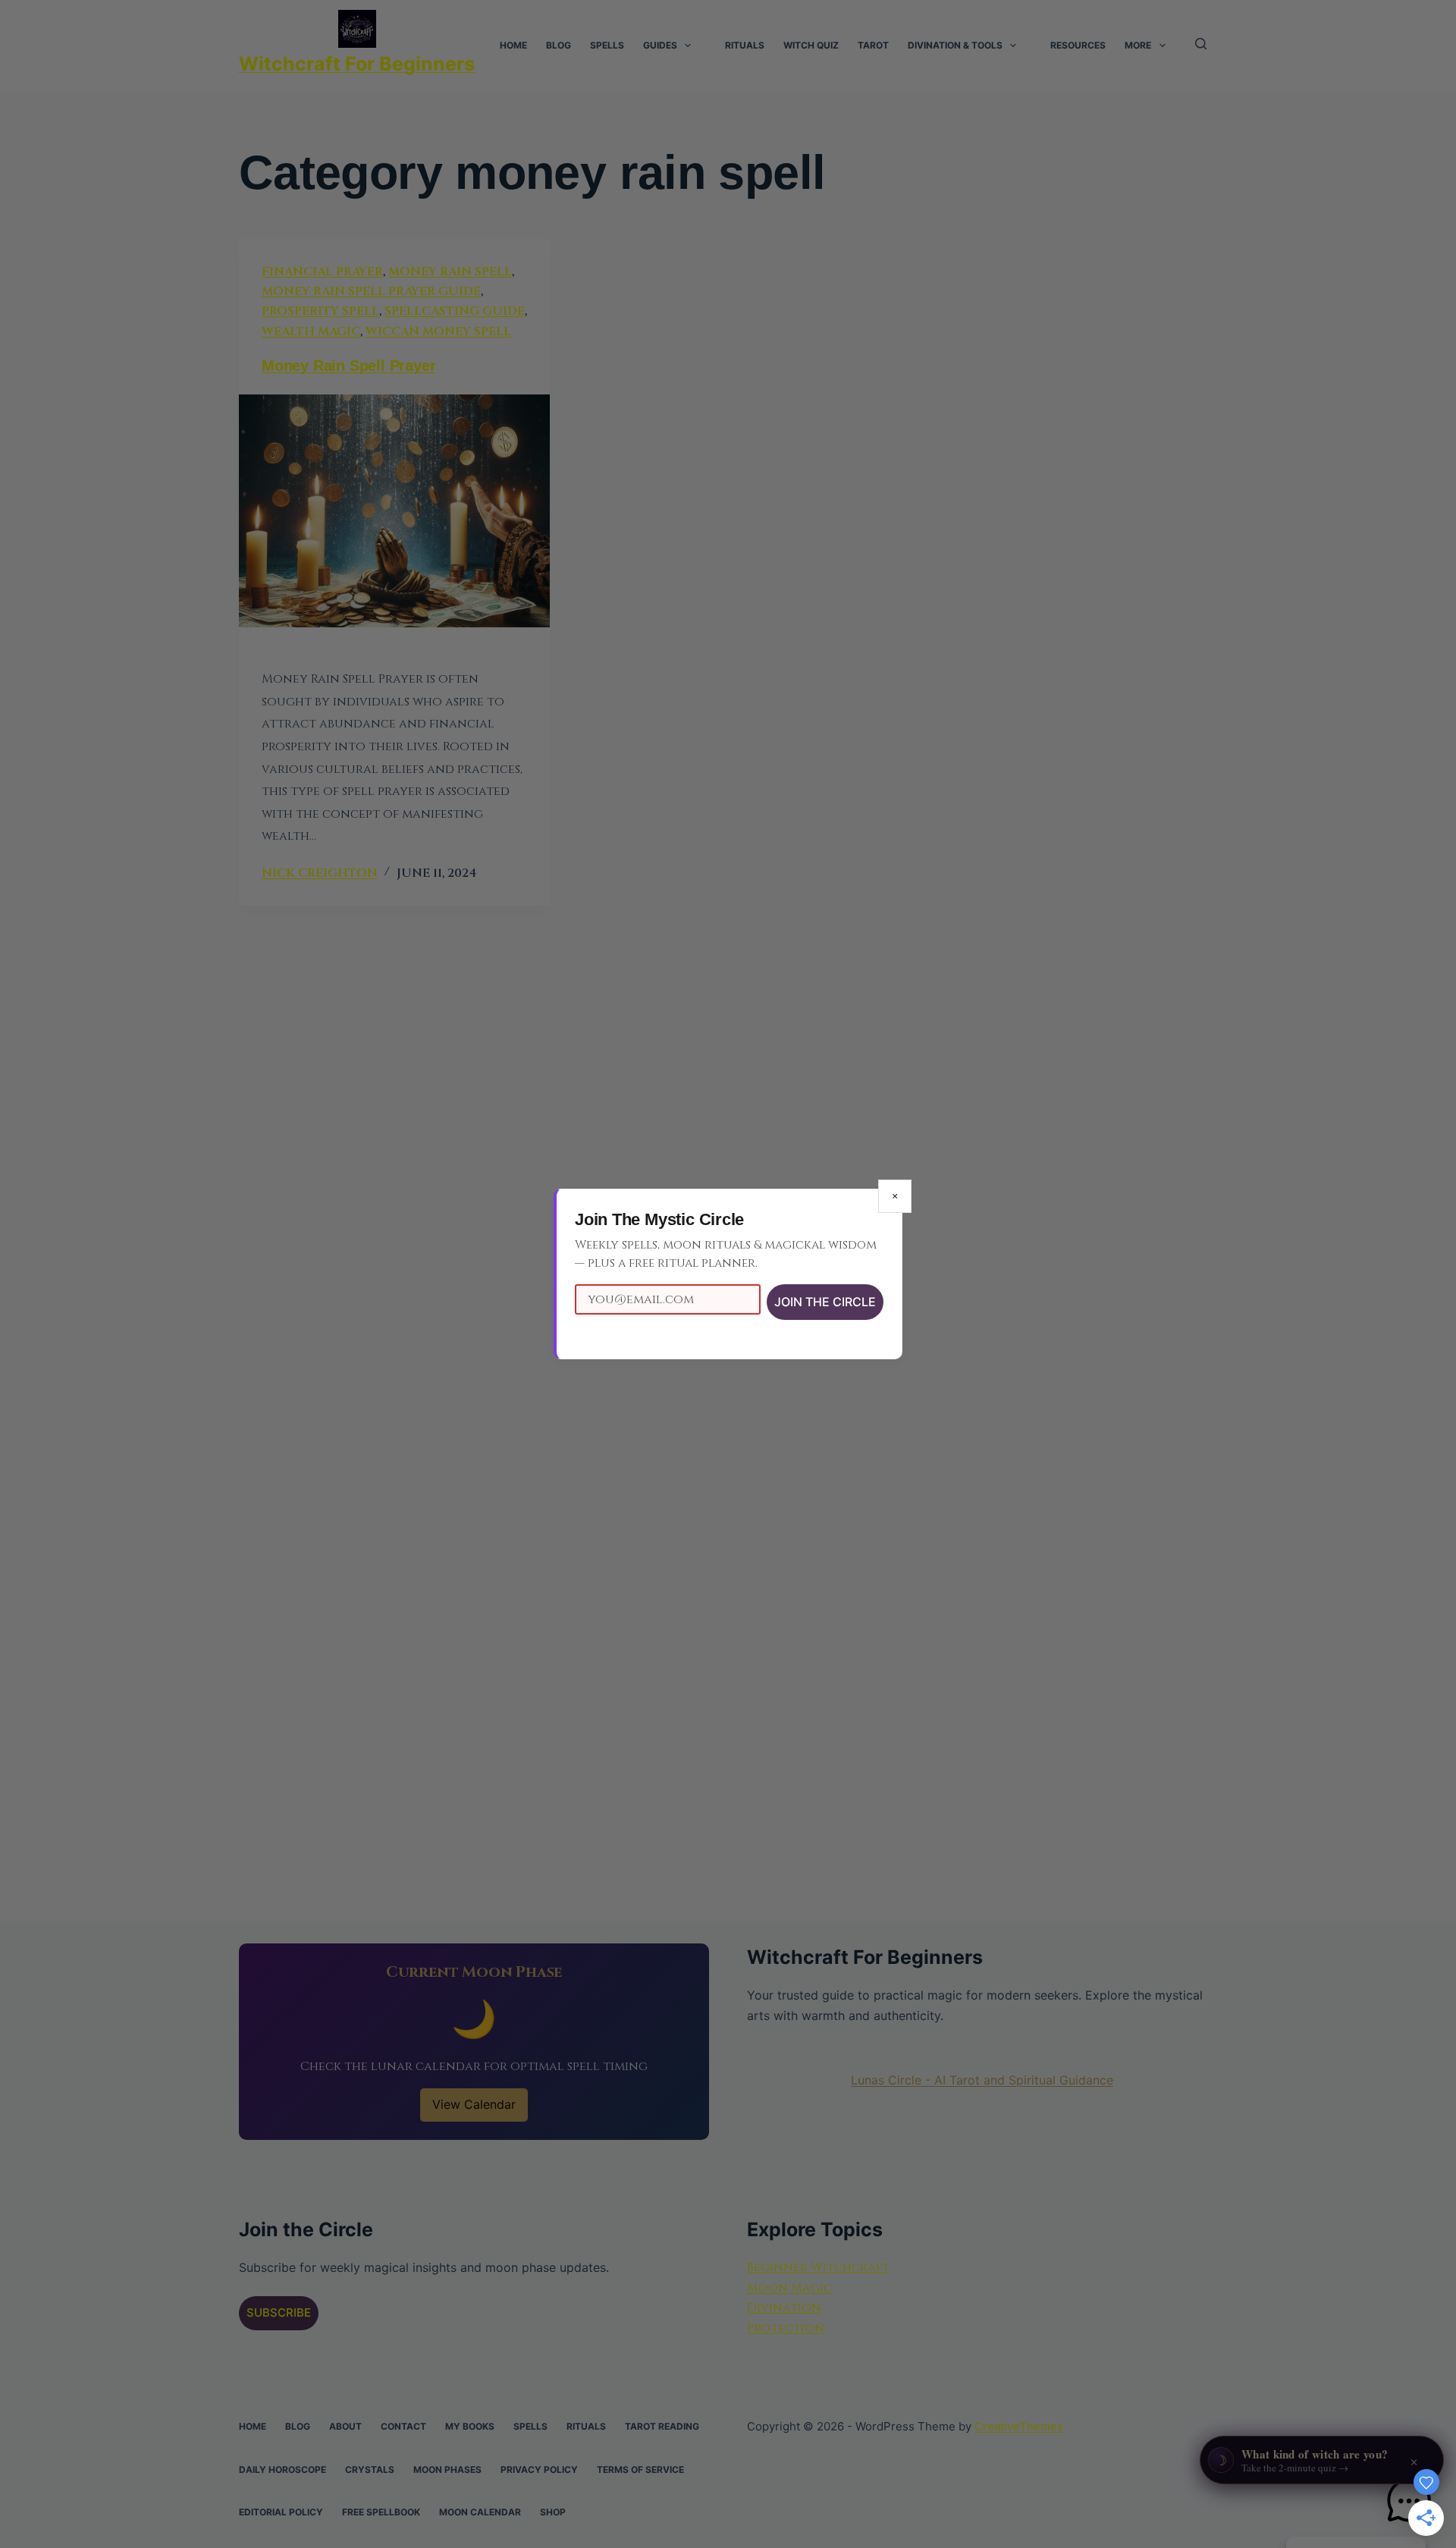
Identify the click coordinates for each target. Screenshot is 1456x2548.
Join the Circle (825, 1302)
